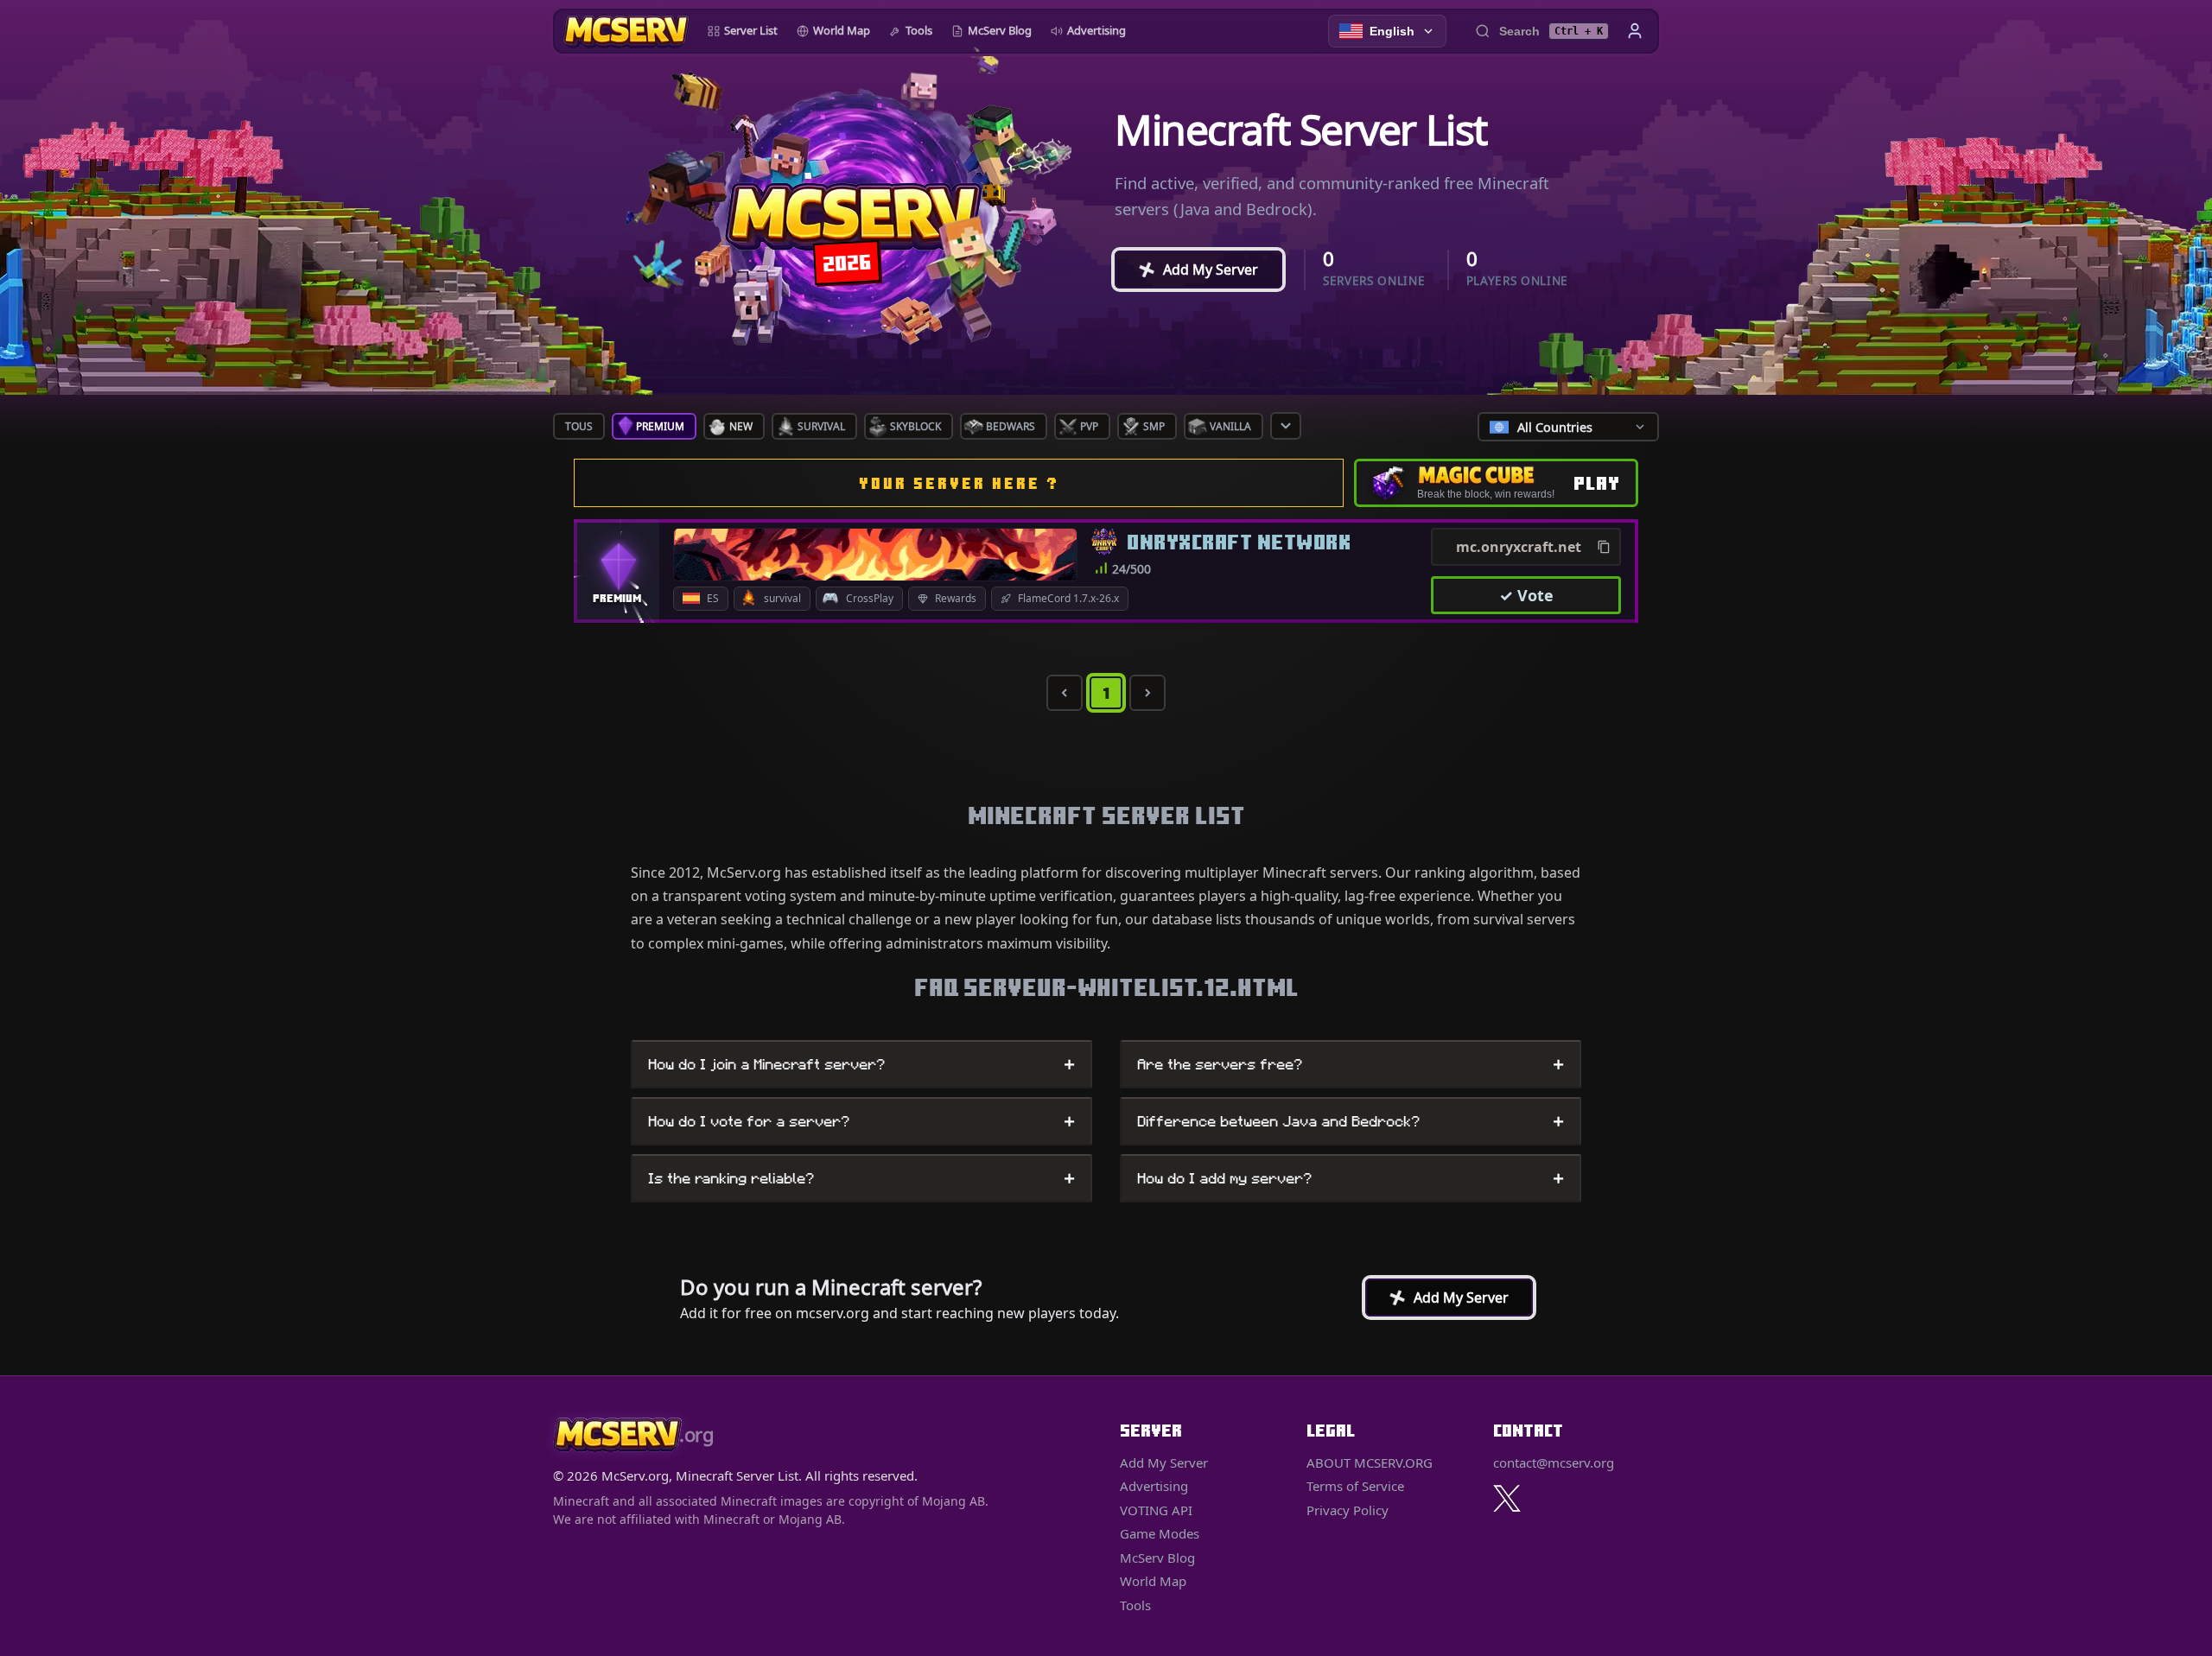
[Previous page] (1065, 693)
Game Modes (1160, 1533)
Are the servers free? (1351, 1064)
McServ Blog (1000, 30)
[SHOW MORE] (1286, 426)
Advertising (1096, 30)
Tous (579, 426)
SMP (1154, 426)
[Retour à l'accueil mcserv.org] (626, 31)
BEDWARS (1011, 426)
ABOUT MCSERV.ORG (1370, 1462)
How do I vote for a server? (861, 1121)
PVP (1089, 426)
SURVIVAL (821, 426)
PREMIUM (660, 426)
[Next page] (1147, 693)
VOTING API (1156, 1510)
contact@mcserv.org (1554, 1462)
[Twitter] (1507, 1498)
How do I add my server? (1351, 1178)
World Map (842, 30)
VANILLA (1230, 426)
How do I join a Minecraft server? (861, 1064)
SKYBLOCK (915, 426)
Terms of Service (1355, 1486)
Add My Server (1193, 270)
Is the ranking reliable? (861, 1178)
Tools (919, 30)
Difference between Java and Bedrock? (1351, 1121)
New (741, 426)
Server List (751, 30)
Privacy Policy (1348, 1510)
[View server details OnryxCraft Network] (875, 555)
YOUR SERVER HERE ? (959, 483)
